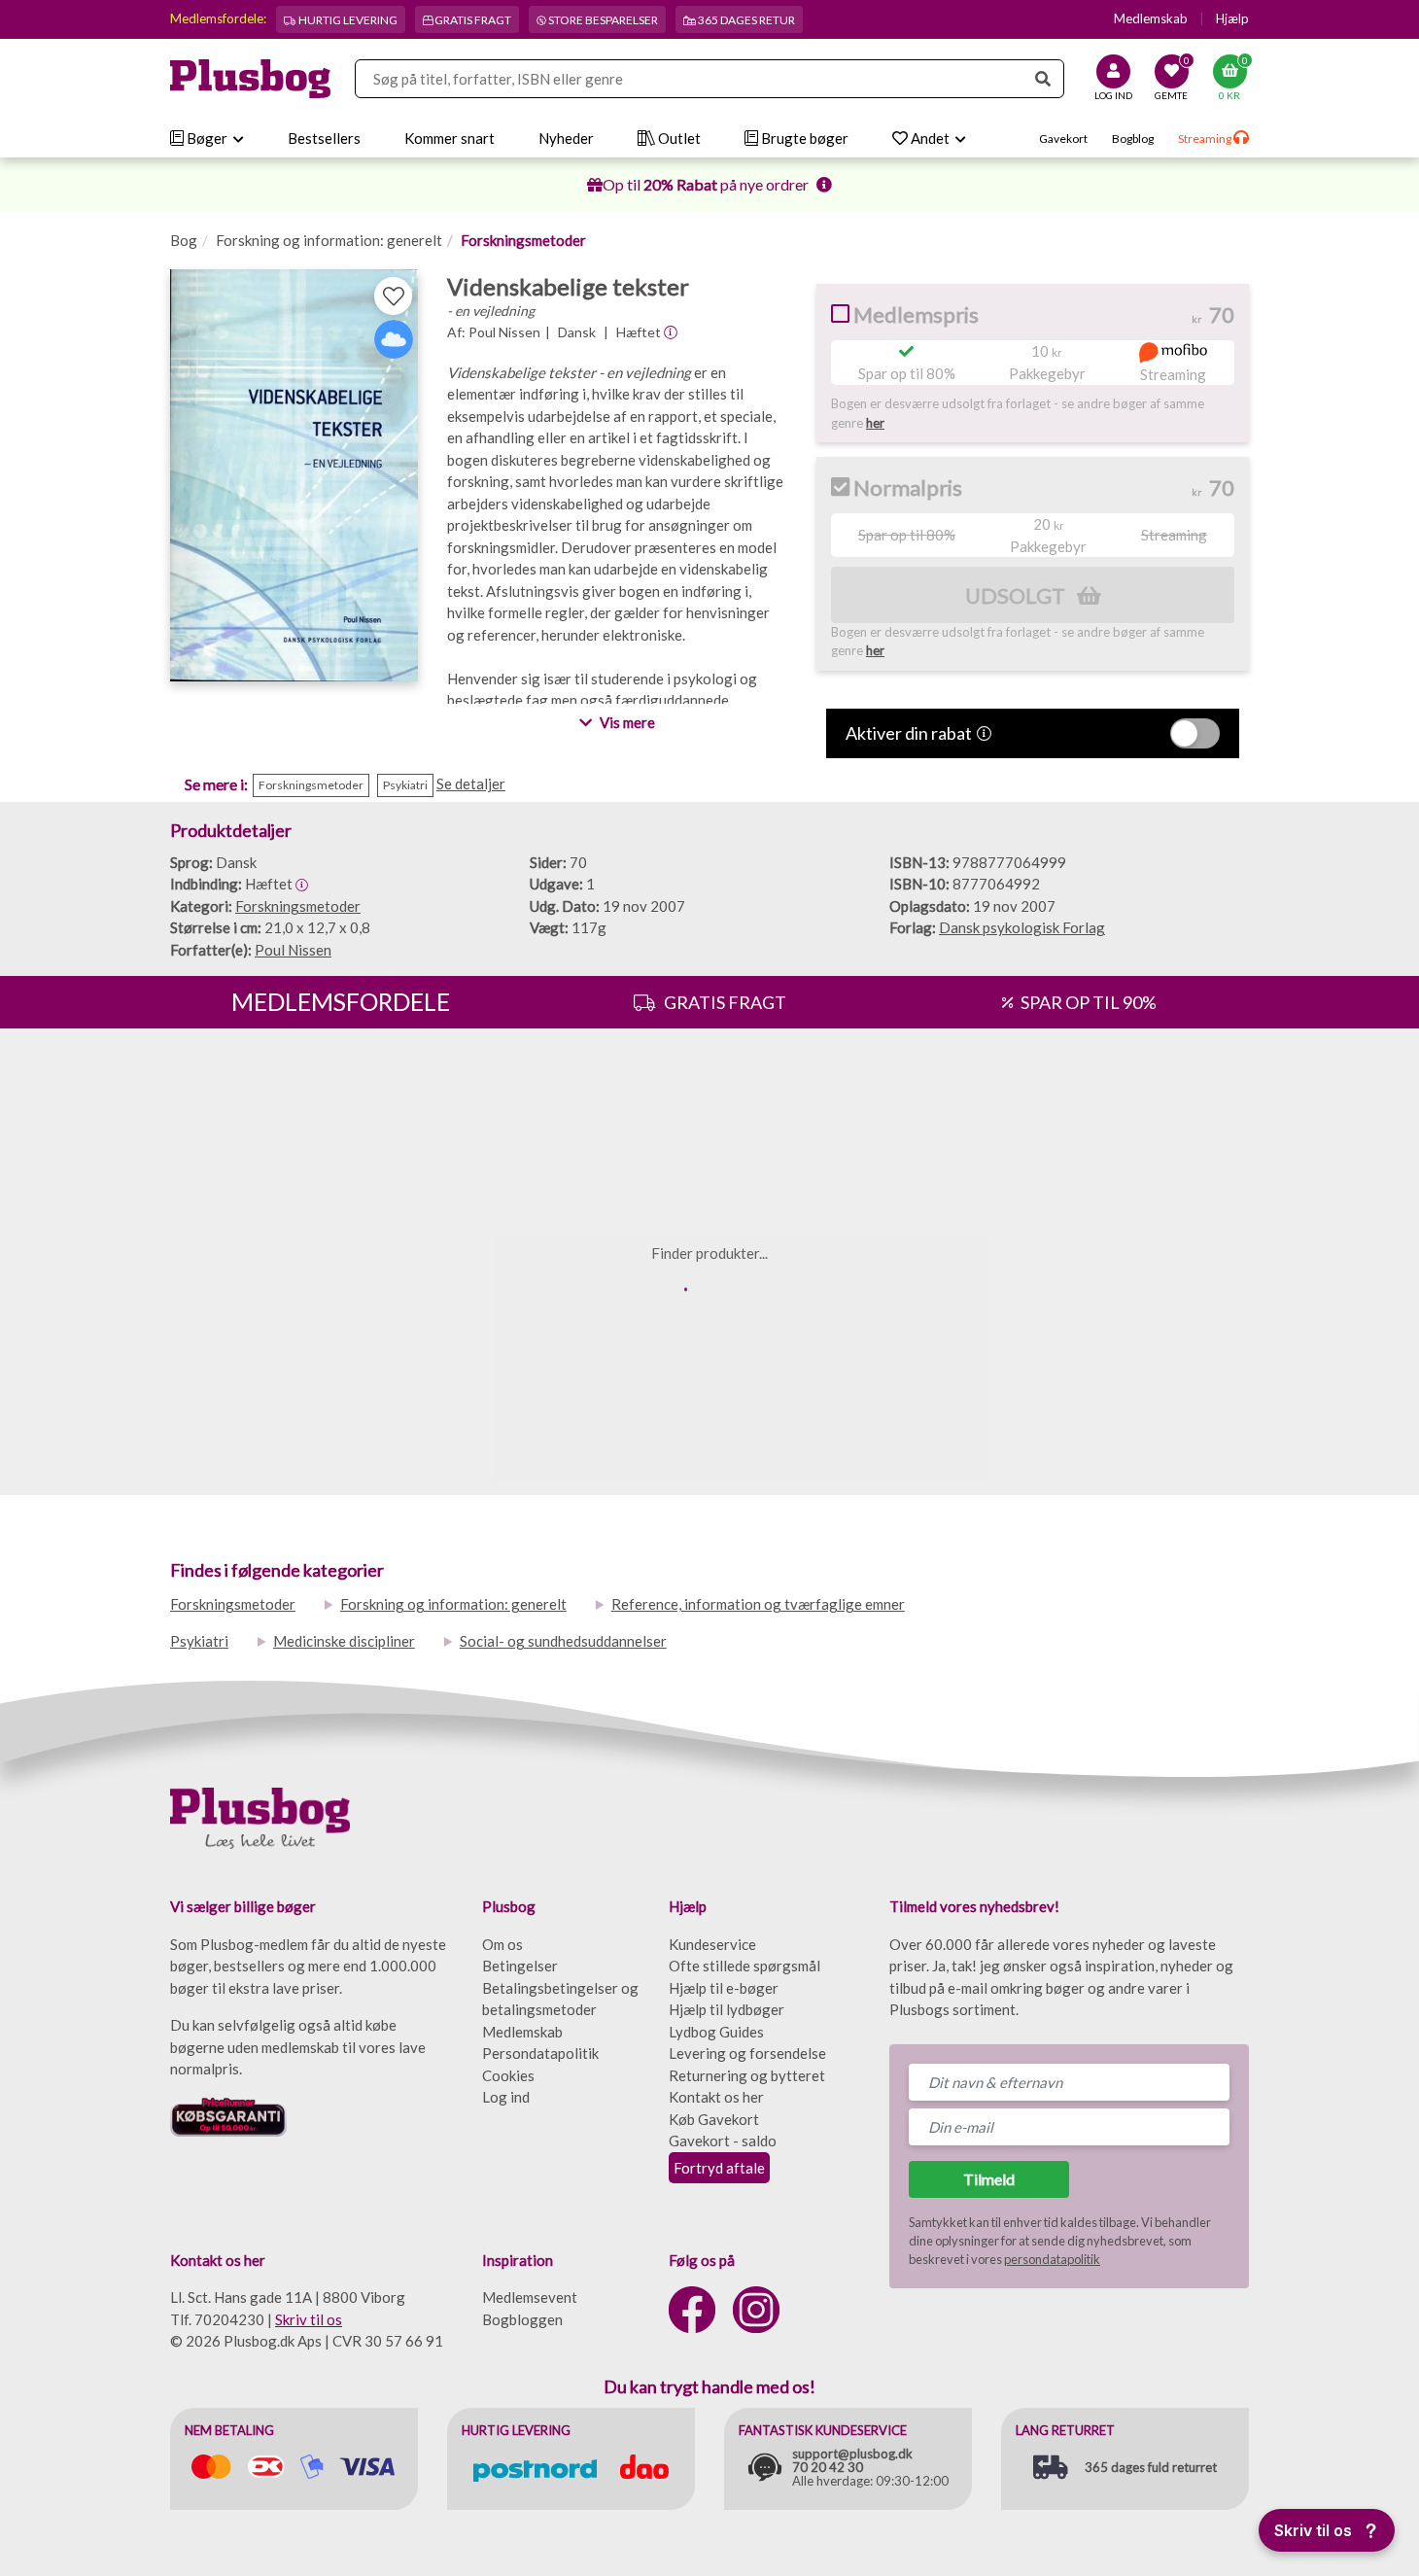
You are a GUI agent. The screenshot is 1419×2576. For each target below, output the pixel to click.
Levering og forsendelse (747, 2053)
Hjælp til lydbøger (727, 2009)
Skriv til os (309, 2319)
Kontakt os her (716, 2097)
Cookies (508, 2075)
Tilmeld (989, 2179)
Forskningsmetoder (523, 240)
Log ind (506, 2097)
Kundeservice (712, 1944)
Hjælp (1232, 18)
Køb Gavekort (714, 2119)
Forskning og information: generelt (329, 240)
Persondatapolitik (540, 2053)
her (875, 423)
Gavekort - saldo (723, 2141)
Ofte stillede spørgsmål (744, 1966)
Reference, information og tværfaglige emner (758, 1604)
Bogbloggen (522, 2319)
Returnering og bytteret (747, 2075)
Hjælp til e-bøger (724, 1988)
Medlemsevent (530, 2297)
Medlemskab (1151, 18)
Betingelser (520, 1966)
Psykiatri (199, 1641)
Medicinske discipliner (344, 1641)
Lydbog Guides (716, 2032)
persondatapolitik (1052, 2259)
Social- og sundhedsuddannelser (563, 1641)
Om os (502, 1944)
